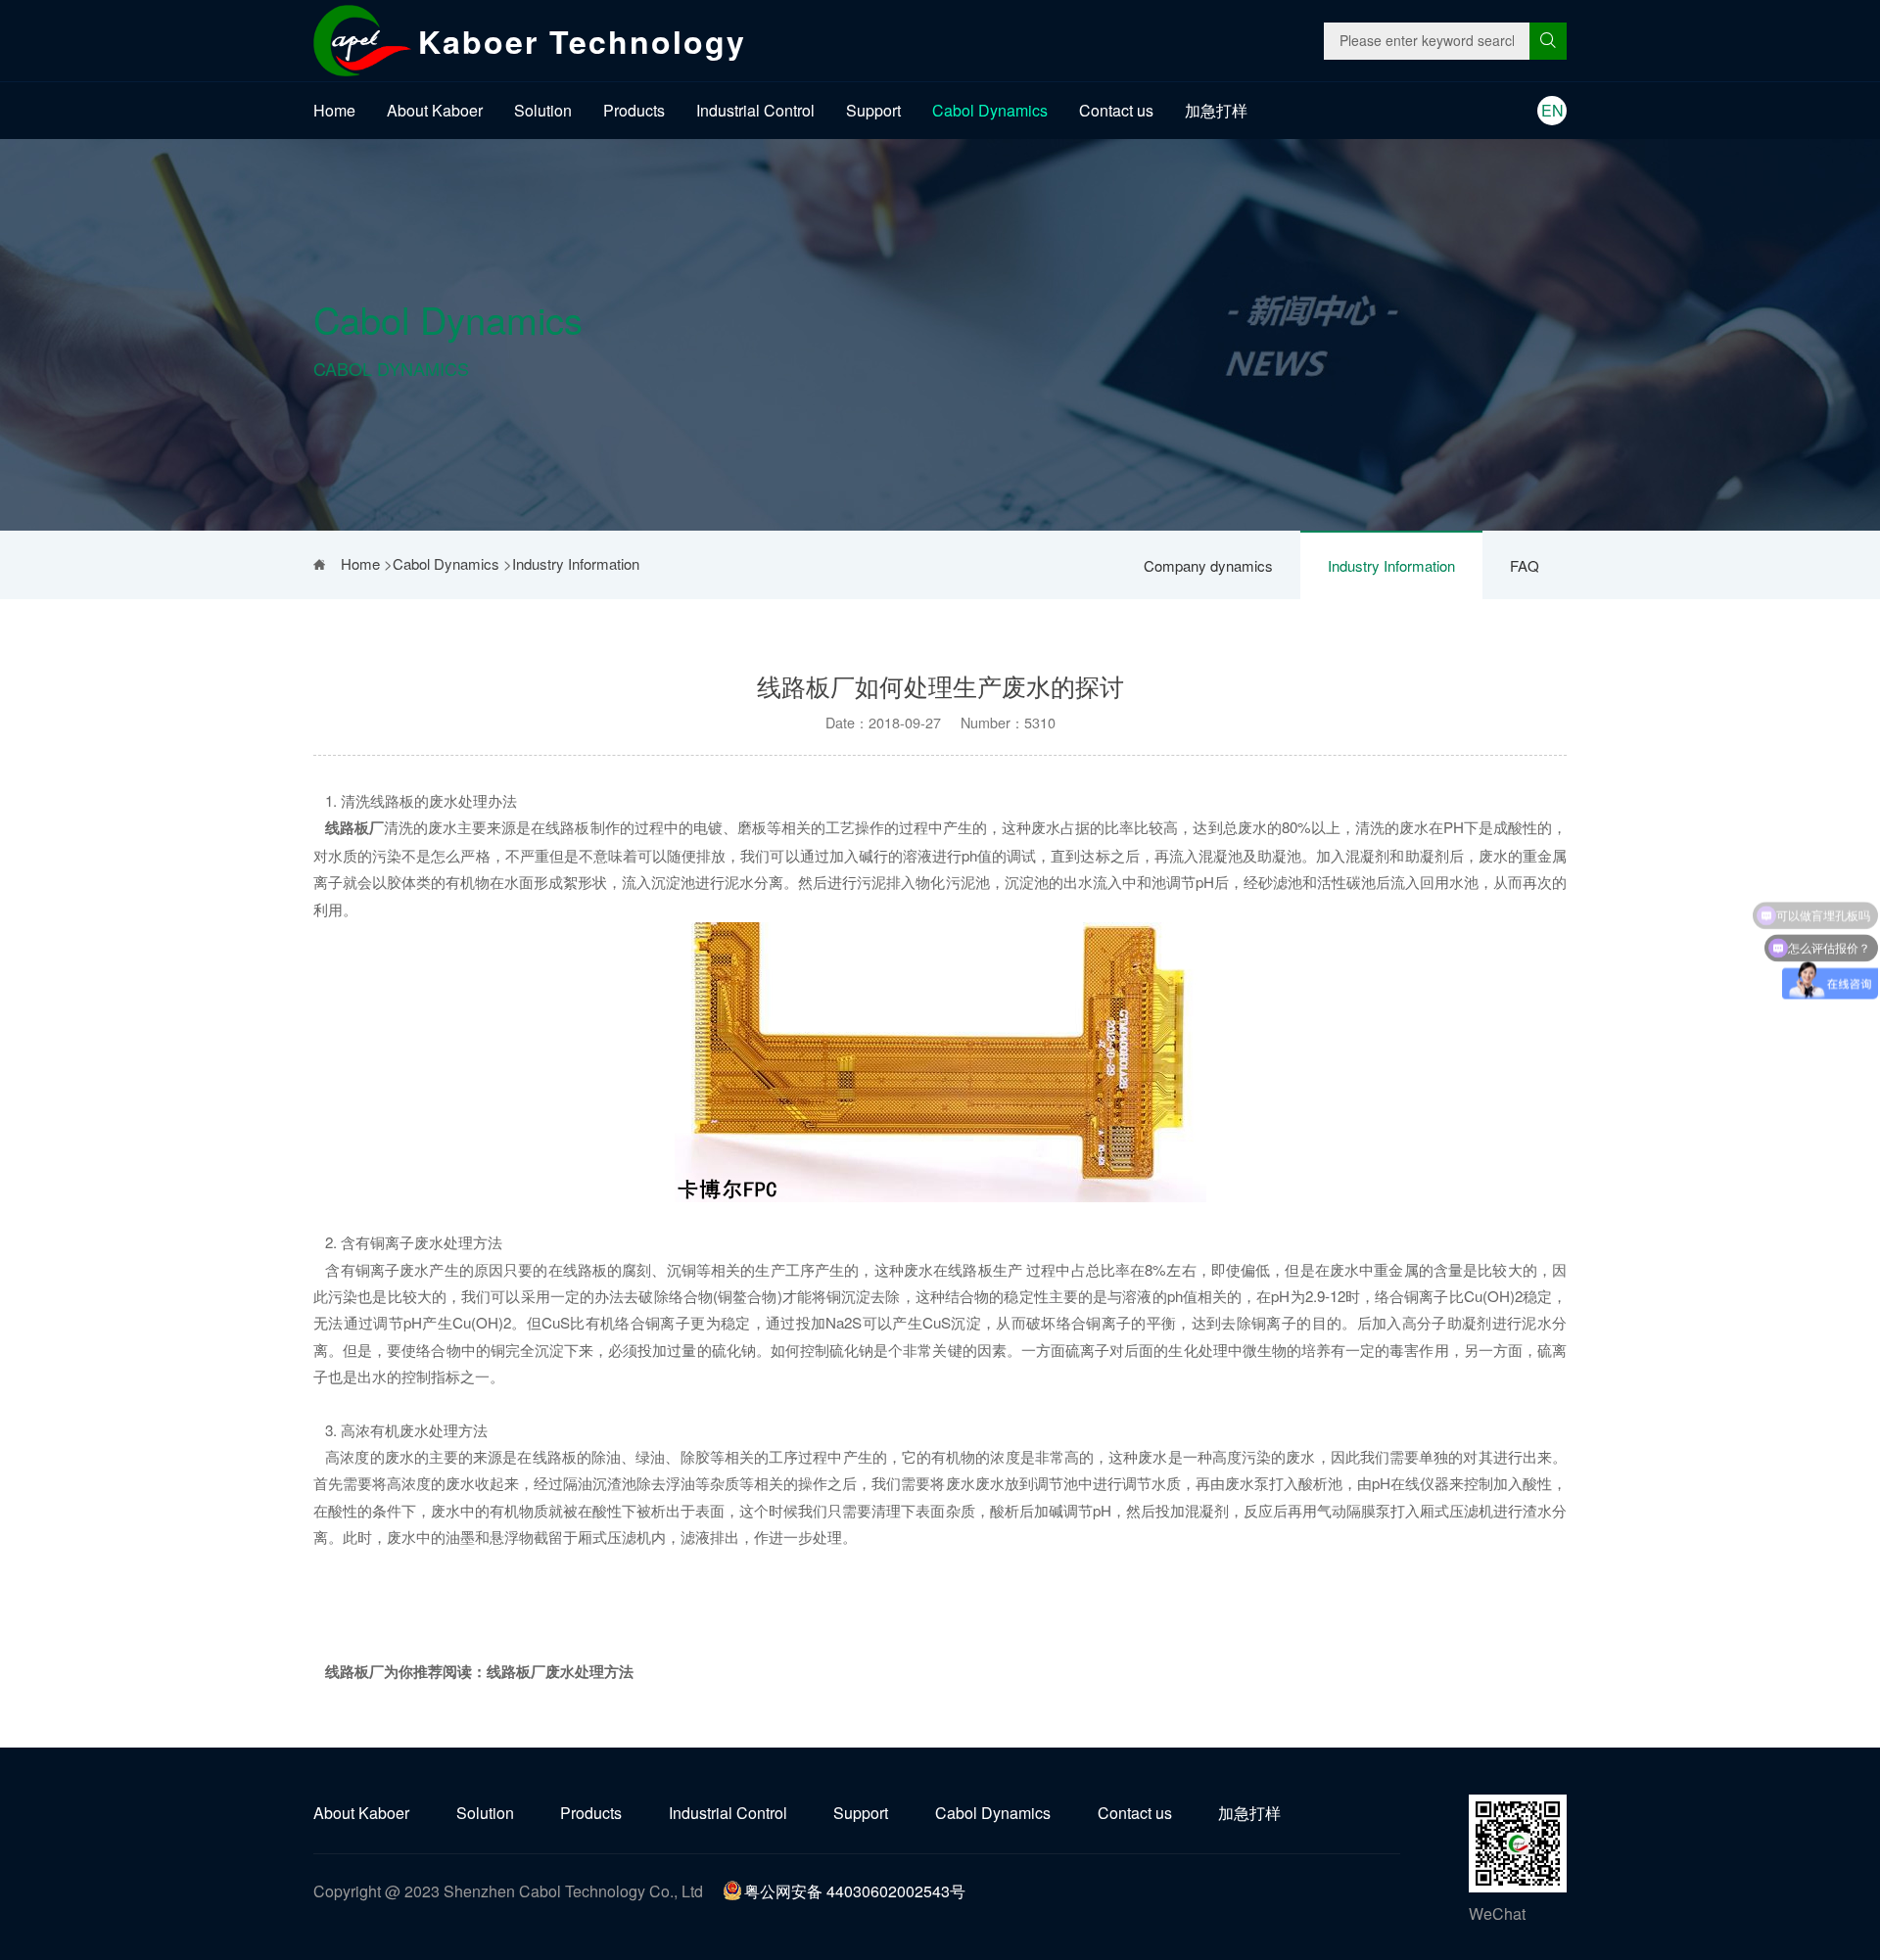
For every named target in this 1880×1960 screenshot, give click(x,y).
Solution (543, 110)
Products (634, 110)
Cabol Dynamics (990, 110)
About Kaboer (435, 110)
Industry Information (1391, 565)
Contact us (1116, 110)
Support (873, 110)
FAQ (1525, 565)
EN (1552, 110)
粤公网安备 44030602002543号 (855, 1891)
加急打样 (1216, 110)
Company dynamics (1208, 565)
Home (334, 110)
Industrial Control (755, 110)
